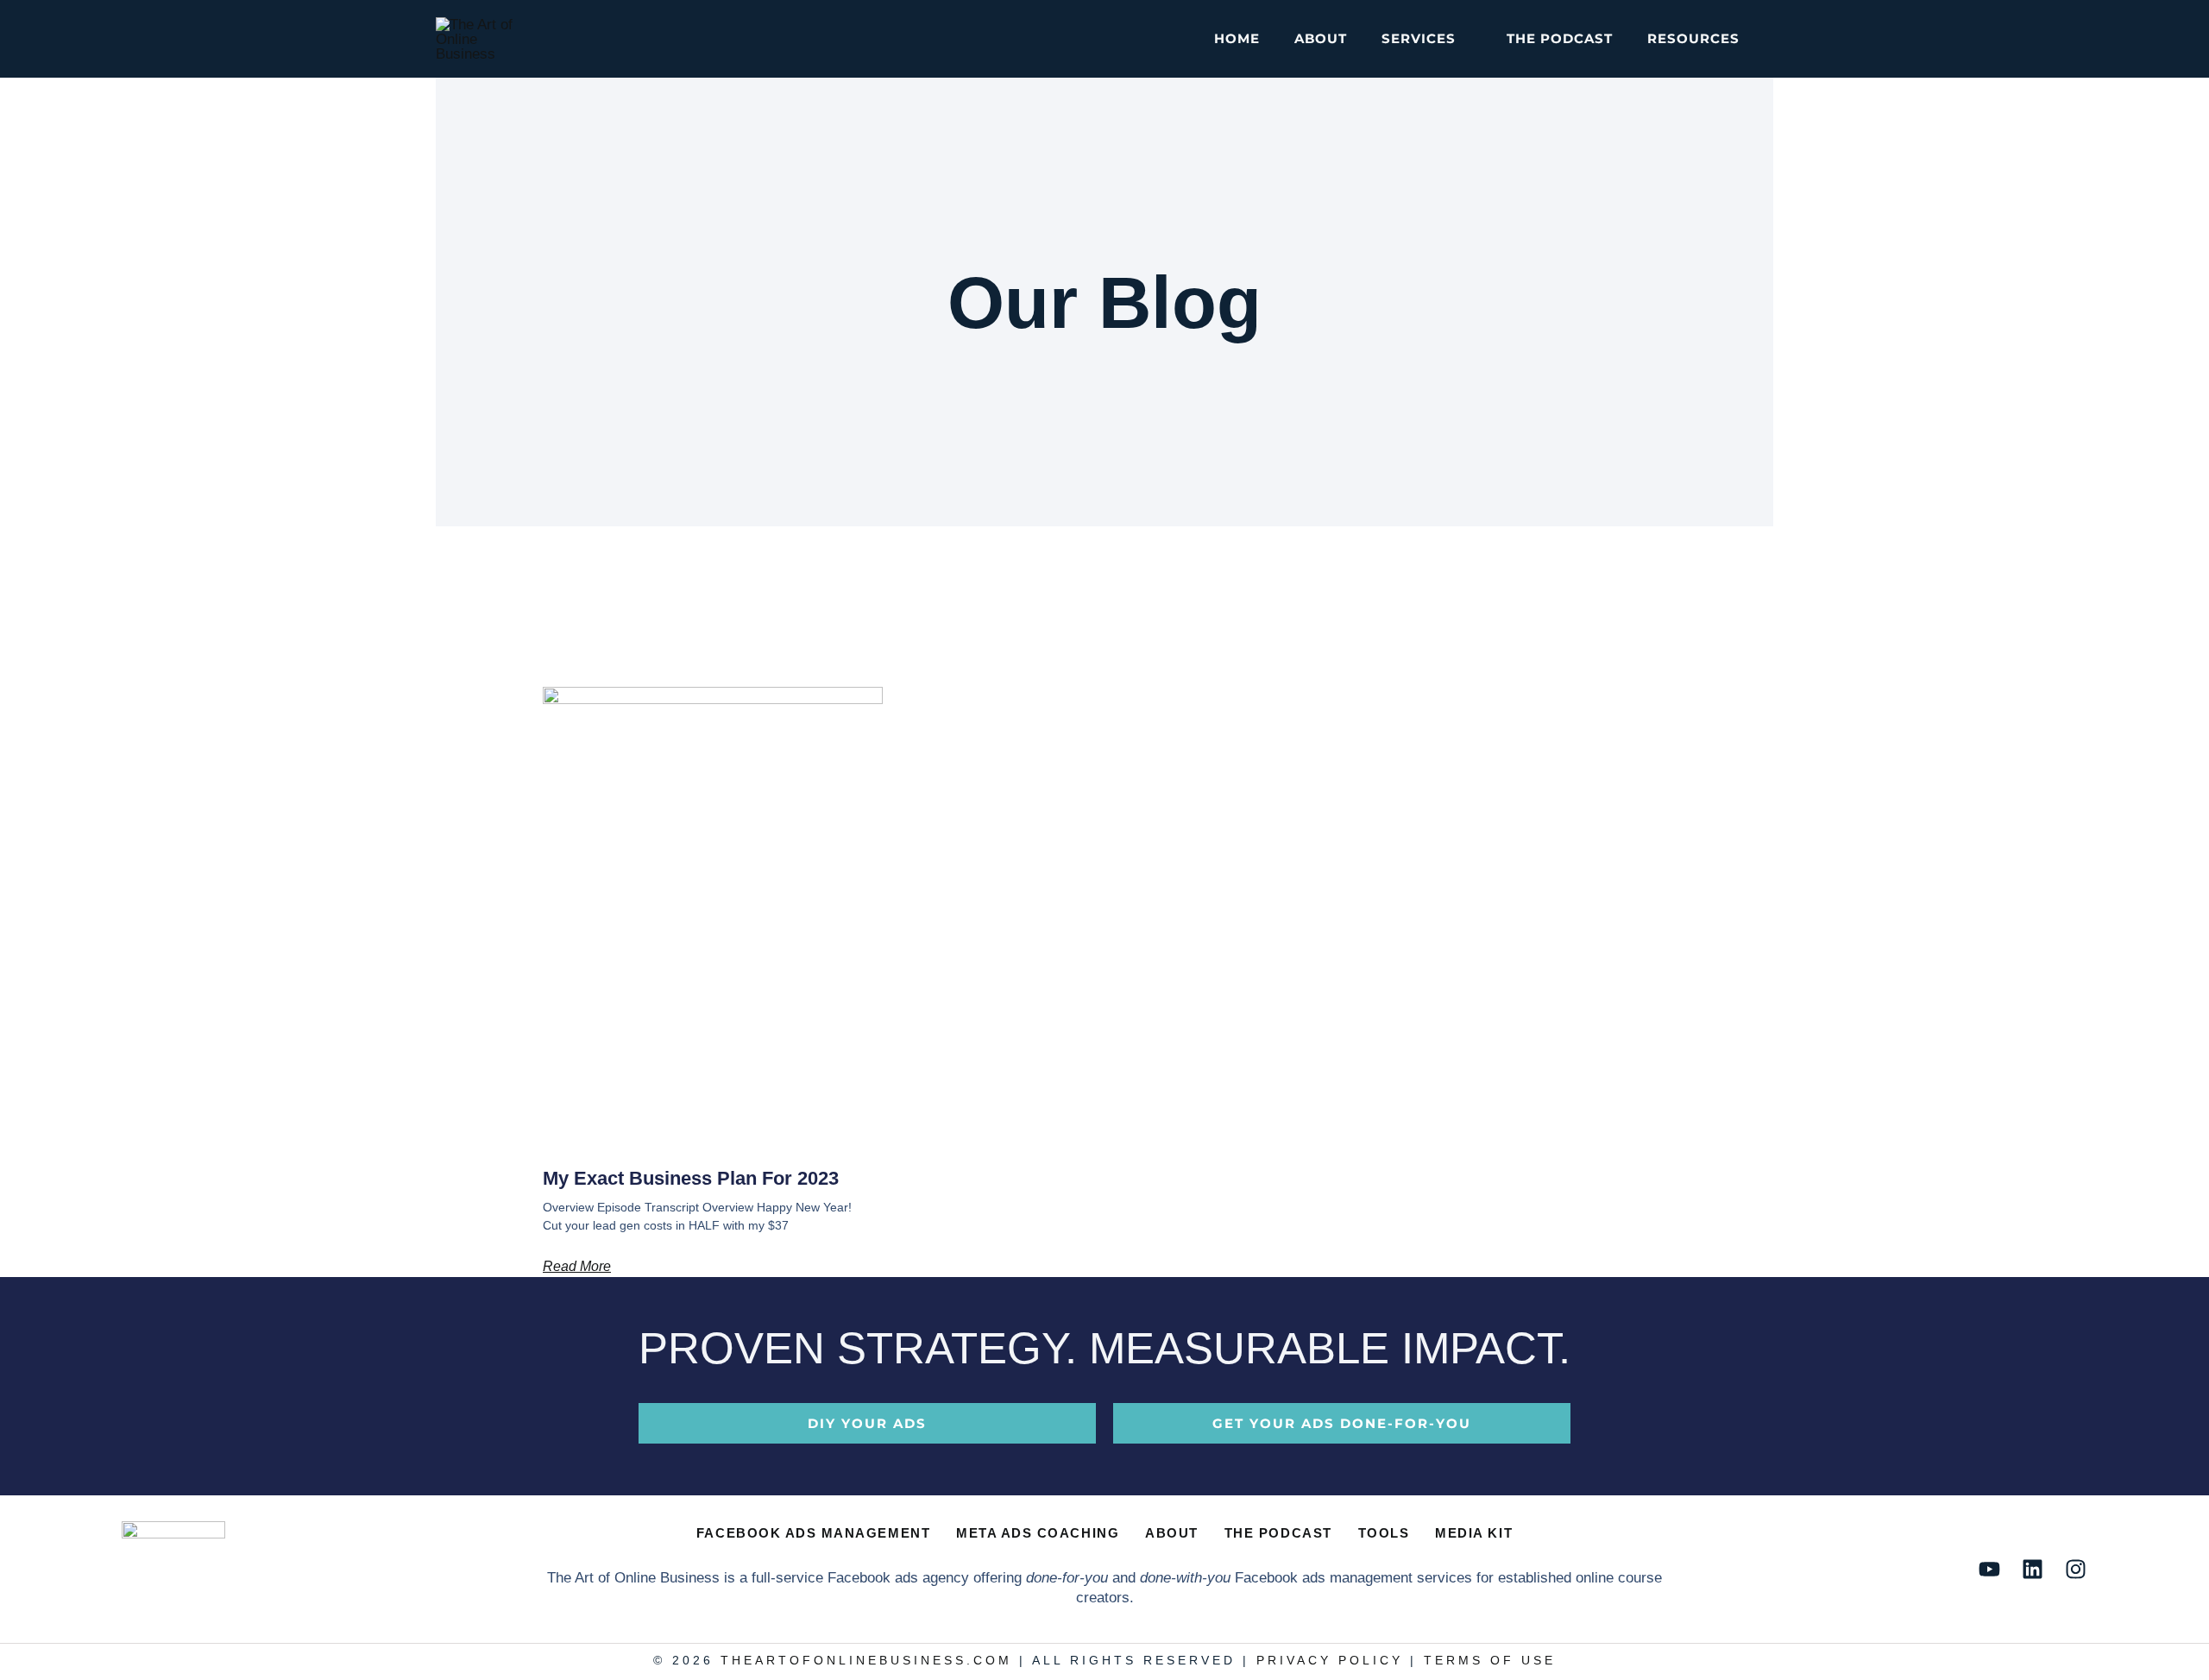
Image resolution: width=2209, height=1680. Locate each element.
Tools (1384, 1533)
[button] (1464, 39)
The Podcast (1278, 1533)
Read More (577, 1266)
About (1172, 1533)
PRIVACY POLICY (1330, 1661)
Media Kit (1474, 1533)
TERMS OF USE (1490, 1661)
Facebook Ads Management (813, 1533)
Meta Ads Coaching (1038, 1533)
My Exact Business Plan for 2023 (691, 1178)
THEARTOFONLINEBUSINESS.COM (866, 1661)
